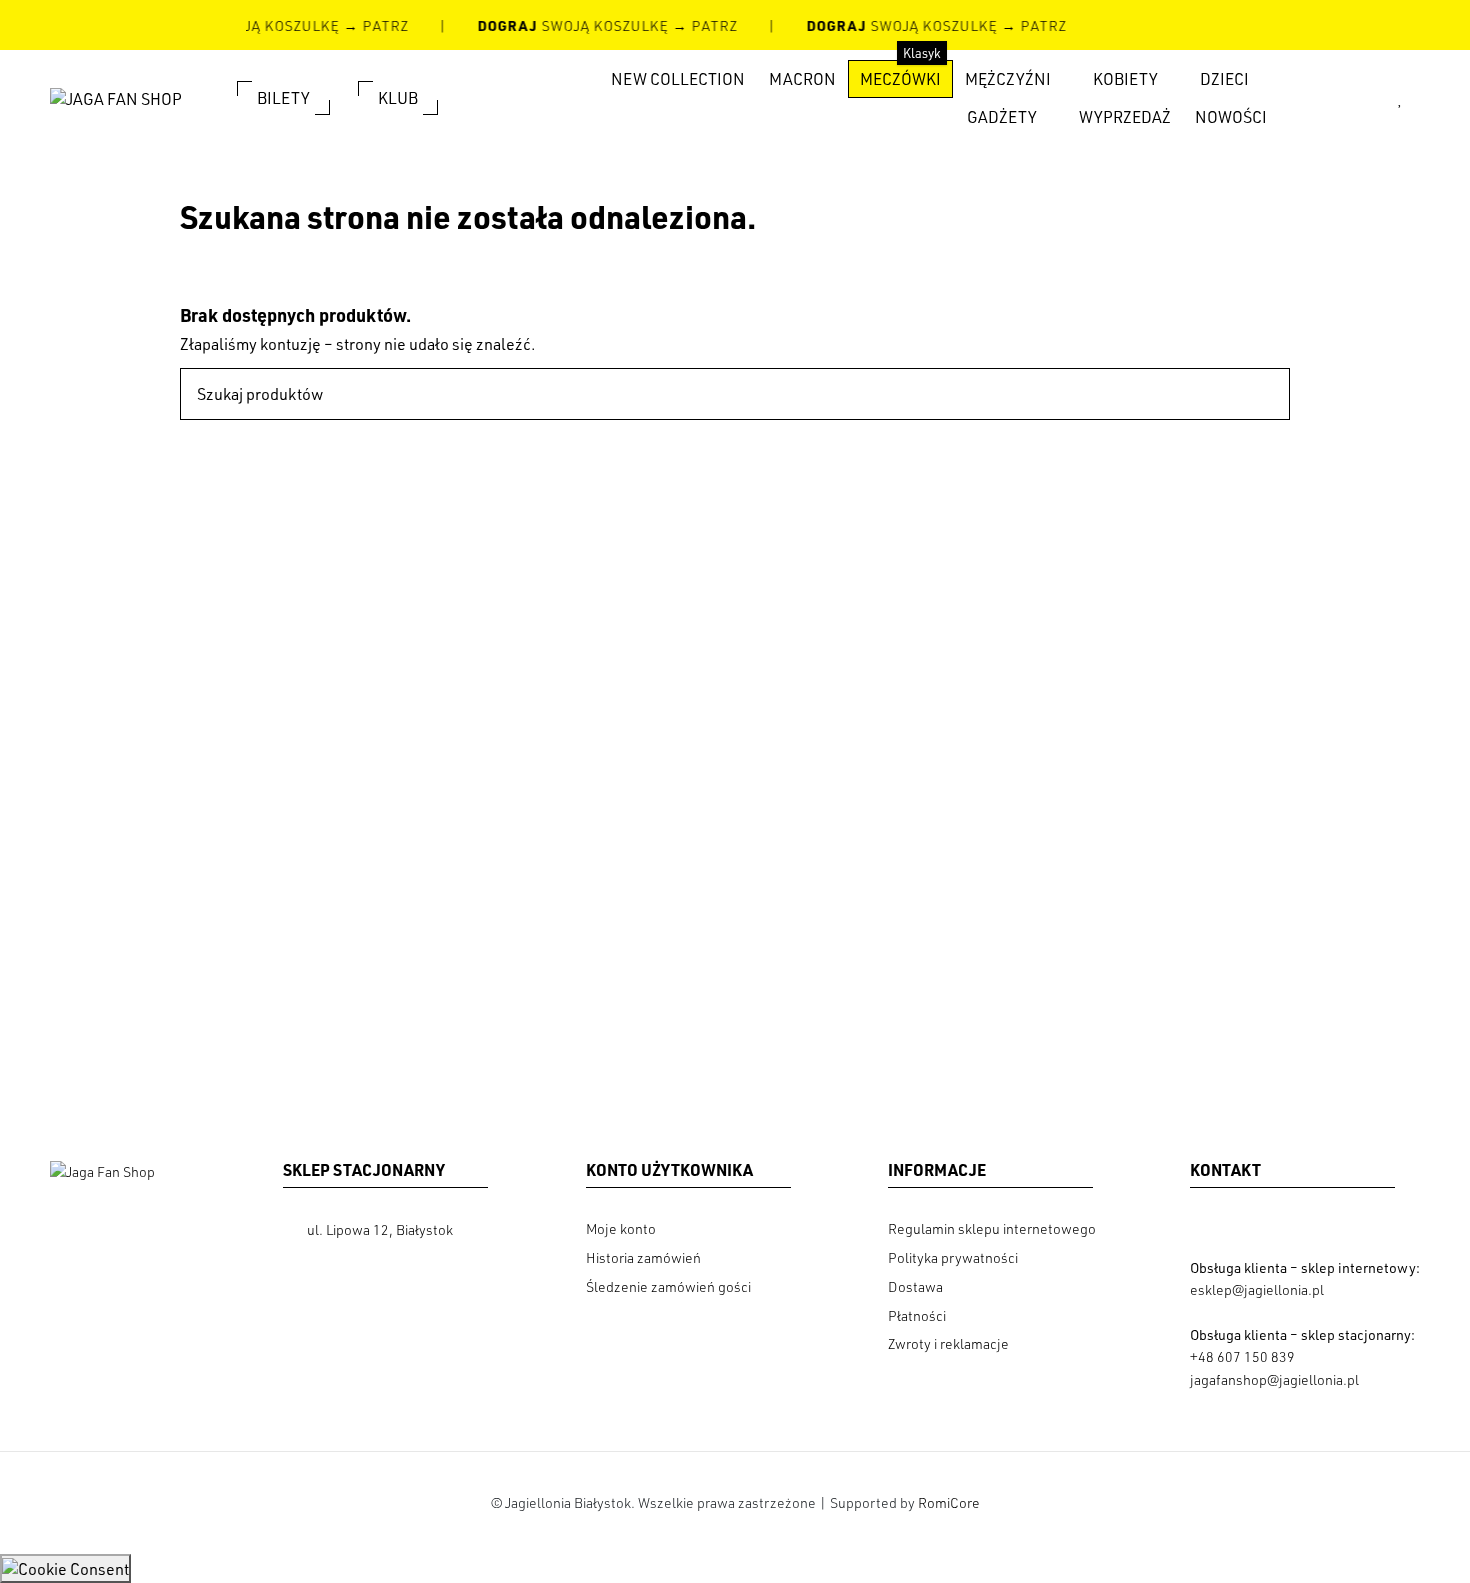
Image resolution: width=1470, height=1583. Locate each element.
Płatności (917, 1315)
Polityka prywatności (953, 1257)
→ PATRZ (372, 25)
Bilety (283, 98)
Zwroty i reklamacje (948, 1343)
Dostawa (915, 1286)
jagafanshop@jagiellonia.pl (1274, 1379)
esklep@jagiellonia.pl (1257, 1289)
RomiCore (949, 1502)
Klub (398, 98)
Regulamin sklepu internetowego (992, 1228)
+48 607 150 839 (1242, 1356)
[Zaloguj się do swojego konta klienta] (1363, 98)
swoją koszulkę (571, 25)
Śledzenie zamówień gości (668, 1286)
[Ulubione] (1400, 98)
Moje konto (621, 1228)
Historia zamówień (643, 1257)
